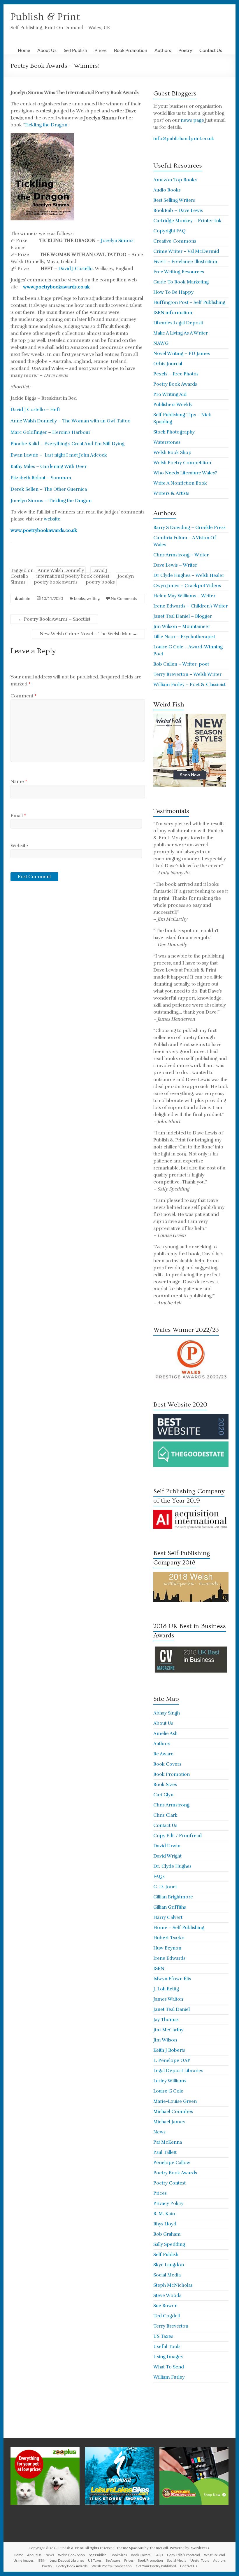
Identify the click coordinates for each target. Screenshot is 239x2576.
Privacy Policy (168, 2203)
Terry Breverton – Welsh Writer (187, 674)
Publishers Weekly (173, 405)
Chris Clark (165, 1815)
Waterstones (167, 442)
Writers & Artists (171, 493)
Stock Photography (174, 432)
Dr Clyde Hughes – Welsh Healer (189, 575)
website (52, 519)
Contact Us (211, 50)
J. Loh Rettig (166, 1989)
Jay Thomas (166, 2020)
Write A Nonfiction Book (180, 483)
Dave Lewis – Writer (175, 565)
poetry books (100, 582)
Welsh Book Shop (172, 452)
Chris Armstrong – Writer (181, 555)
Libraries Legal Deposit (178, 323)
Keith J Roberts (169, 2050)
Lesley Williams (170, 2081)
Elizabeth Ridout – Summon (41, 478)
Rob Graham (167, 2234)
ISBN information (173, 313)
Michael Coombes (173, 2112)
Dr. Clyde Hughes (172, 1866)
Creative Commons (175, 241)
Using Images (168, 2357)
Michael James (169, 2122)
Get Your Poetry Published (156, 2566)
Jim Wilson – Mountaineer (182, 626)
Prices (101, 50)
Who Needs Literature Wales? (185, 473)
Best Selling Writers (174, 200)
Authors (163, 50)
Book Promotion (131, 50)
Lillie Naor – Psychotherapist (184, 637)
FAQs (159, 1877)
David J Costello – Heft (35, 410)
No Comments (124, 598)
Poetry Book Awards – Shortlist (54, 619)
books (79, 598)
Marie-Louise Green (175, 2101)
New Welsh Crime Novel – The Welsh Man (88, 634)
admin (25, 598)
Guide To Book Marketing (181, 282)
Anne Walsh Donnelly (61, 570)
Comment (23, 696)
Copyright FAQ (169, 231)
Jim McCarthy (168, 2030)
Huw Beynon (167, 1948)
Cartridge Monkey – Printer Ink (187, 221)
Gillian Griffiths (170, 1907)
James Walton (168, 1999)
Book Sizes (165, 1785)
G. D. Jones (165, 1887)
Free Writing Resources (179, 272)
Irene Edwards (169, 1958)
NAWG (161, 343)
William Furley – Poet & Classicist (189, 685)
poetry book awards (56, 582)
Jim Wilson (165, 2040)
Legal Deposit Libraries (178, 2071)
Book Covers (167, 1764)
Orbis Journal (168, 364)
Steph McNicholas (173, 2285)
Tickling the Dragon (46, 125)
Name (19, 781)
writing (93, 598)
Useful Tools (167, 2347)
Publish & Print (45, 17)
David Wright (167, 1856)
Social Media (167, 2275)
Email (18, 816)
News (159, 2132)
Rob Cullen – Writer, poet (181, 664)
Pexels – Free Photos (176, 374)
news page (192, 120)
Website (19, 846)
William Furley (169, 2377)
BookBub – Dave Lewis (178, 210)
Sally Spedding (169, 2244)
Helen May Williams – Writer (184, 596)
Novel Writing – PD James (182, 354)
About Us (47, 50)
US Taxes (163, 2336)
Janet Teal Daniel (172, 2009)
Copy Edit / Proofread (178, 1836)
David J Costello (75, 269)
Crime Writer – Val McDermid (186, 251)
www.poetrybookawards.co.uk (56, 287)
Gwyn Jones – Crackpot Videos (187, 586)
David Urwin (167, 1846)
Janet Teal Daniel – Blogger (183, 616)
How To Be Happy (173, 292)
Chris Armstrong (171, 1805)
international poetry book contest (73, 576)
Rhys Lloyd (165, 2224)
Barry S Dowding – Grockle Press (189, 528)
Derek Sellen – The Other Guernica (49, 489)
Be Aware (163, 1754)
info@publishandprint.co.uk (184, 139)
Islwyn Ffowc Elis (172, 1979)
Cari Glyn (163, 1795)
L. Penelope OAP (172, 2060)
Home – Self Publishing (179, 1928)
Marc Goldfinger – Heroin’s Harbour (50, 432)
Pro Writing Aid (170, 394)
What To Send (169, 2367)
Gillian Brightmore (173, 1897)
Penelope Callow (172, 2163)
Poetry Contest (169, 2183)
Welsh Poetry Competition (182, 463)
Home (24, 50)
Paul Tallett (165, 2152)
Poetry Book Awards (175, 384)
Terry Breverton (171, 2326)
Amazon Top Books (175, 180)
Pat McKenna (168, 2142)
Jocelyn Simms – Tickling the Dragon (51, 501)
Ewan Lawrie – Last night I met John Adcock (59, 455)
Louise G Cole (168, 2091)
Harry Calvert (168, 1917)
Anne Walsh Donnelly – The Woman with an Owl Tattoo (71, 421)
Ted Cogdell (167, 2316)
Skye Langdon (169, 2265)
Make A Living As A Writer (181, 333)
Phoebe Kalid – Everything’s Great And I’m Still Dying (67, 444)
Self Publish (75, 50)
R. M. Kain (164, 2214)
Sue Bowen (165, 2306)
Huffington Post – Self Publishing (189, 302)
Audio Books (167, 190)
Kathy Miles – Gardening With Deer (49, 467)
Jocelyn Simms (117, 241)
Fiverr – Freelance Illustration (185, 262)
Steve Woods (167, 2295)
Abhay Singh (167, 1713)
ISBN (159, 1968)
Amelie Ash (165, 1733)
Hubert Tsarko (169, 1938)
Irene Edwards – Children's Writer (190, 606)
